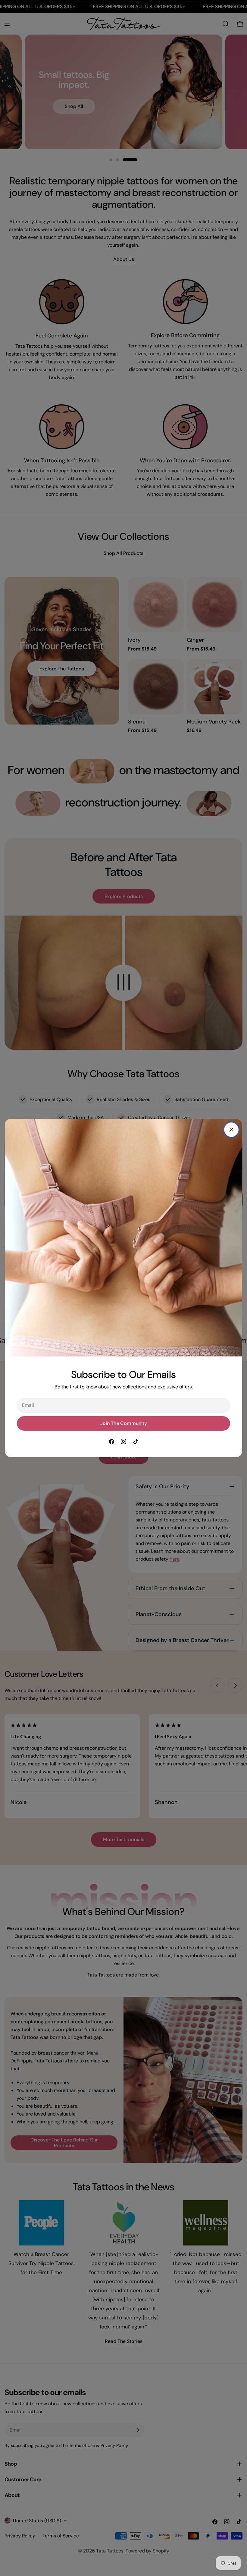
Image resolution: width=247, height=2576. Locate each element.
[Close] (231, 1130)
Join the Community (124, 1423)
